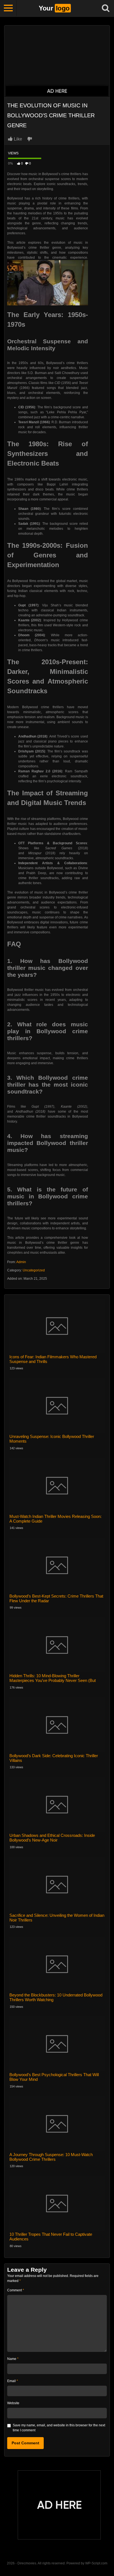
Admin (21, 1262)
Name (13, 2359)
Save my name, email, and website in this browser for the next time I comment (59, 2428)
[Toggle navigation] (8, 8)
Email (13, 2381)
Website (13, 2403)
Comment (16, 2290)
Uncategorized (34, 1270)
